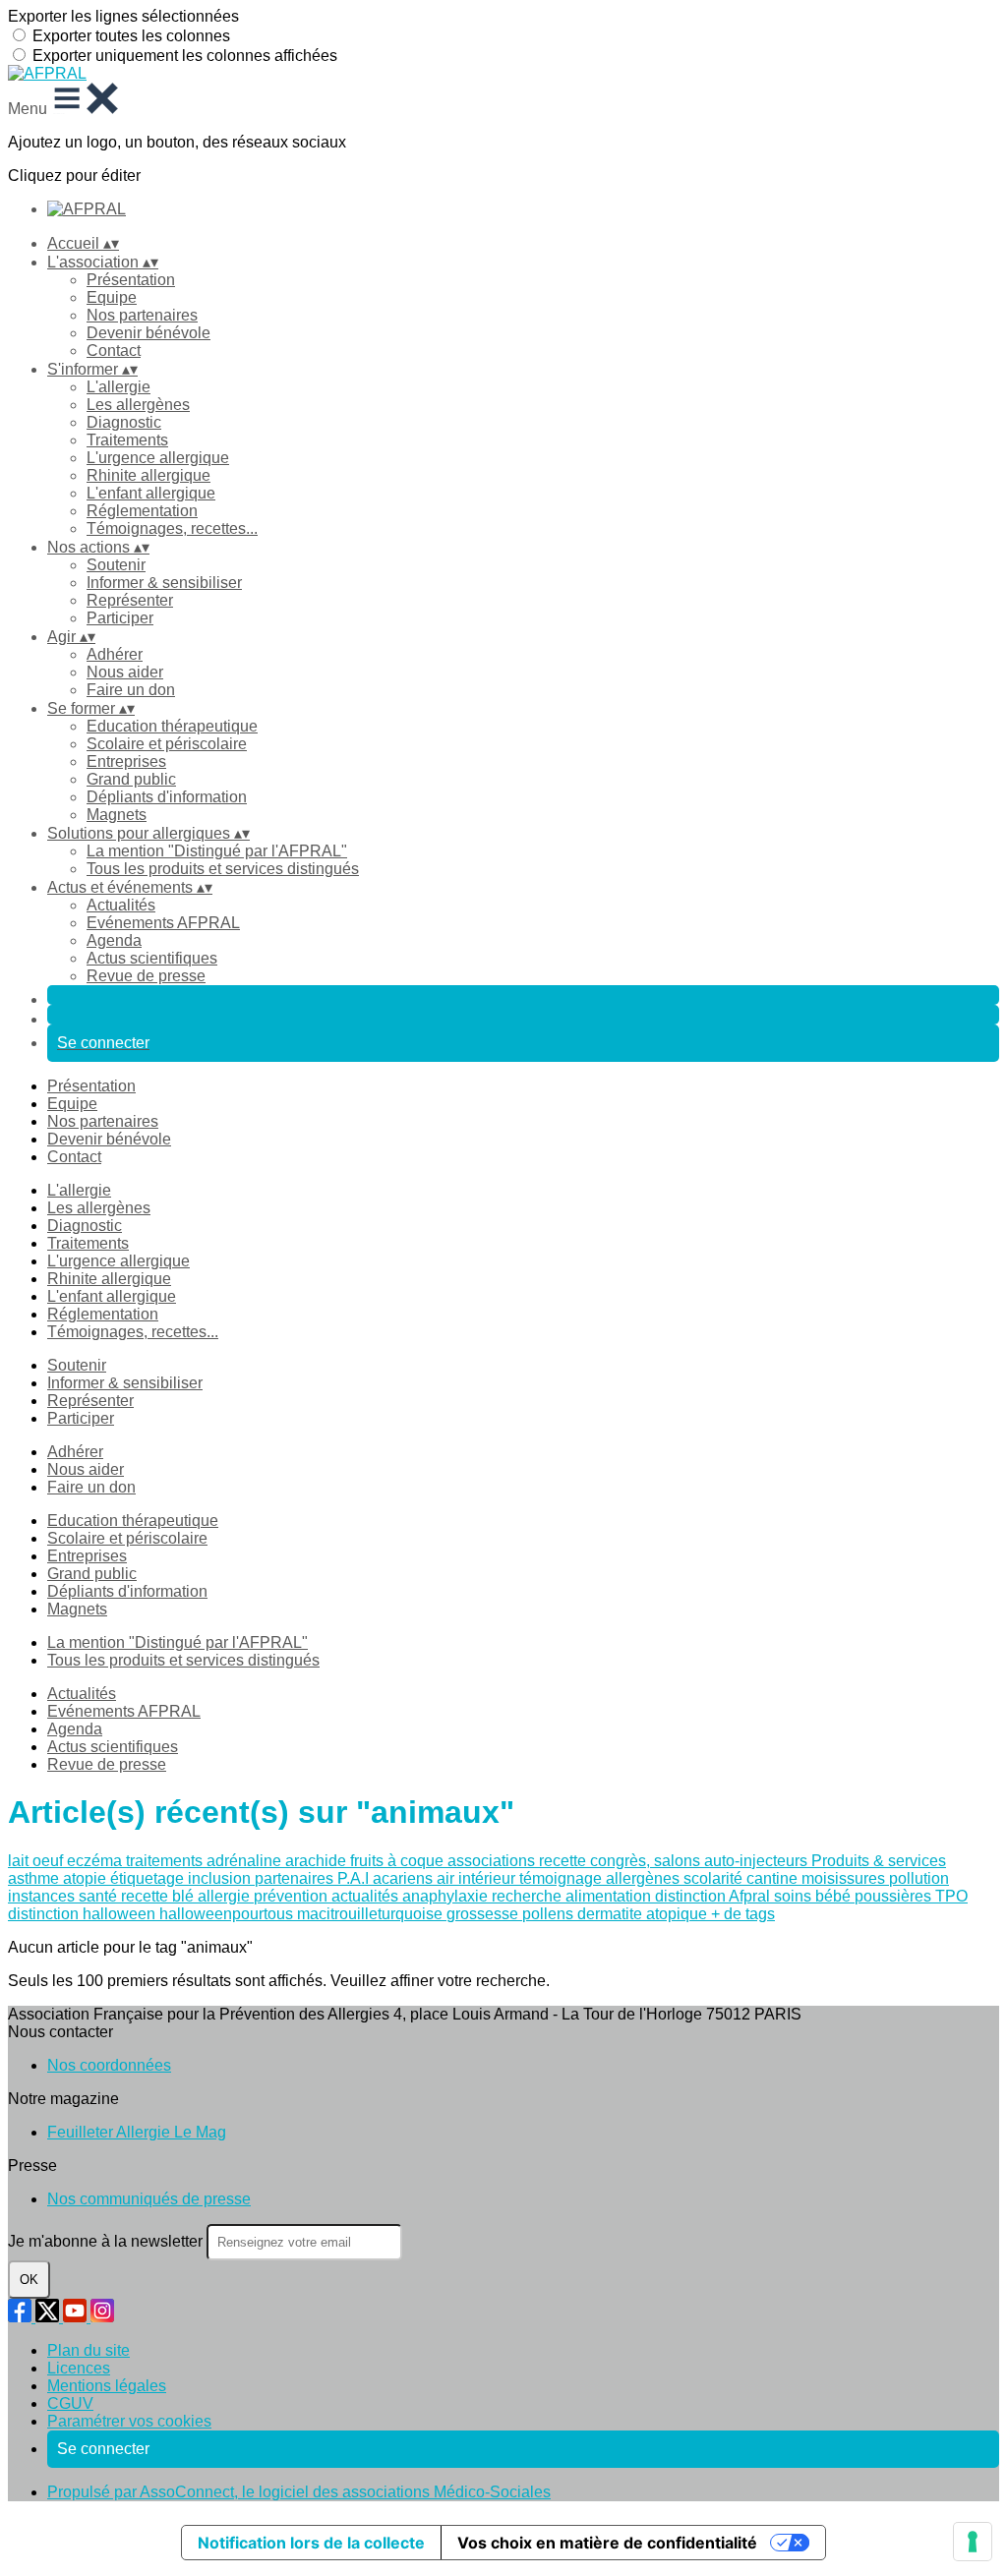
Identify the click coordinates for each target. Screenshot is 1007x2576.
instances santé (64, 1896)
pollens (550, 1914)
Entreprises (126, 761)
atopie (87, 1878)
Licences (79, 2368)
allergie (226, 1896)
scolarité (715, 1878)
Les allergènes (138, 405)
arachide (318, 1861)
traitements (166, 1861)
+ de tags (743, 1914)
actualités (367, 1896)
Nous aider (125, 672)
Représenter (130, 600)
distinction (45, 1914)
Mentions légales (107, 2386)
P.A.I (355, 1878)
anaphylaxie (447, 1896)
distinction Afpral (714, 1896)
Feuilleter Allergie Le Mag (137, 2132)
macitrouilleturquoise (372, 1914)
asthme (35, 1878)
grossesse (484, 1914)
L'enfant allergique (151, 493)
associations (493, 1861)
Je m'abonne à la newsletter (107, 2241)
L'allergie (118, 387)
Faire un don (131, 690)
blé (185, 1896)
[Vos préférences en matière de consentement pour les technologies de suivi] (973, 2542)
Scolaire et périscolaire (167, 744)
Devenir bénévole (148, 333)
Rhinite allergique (148, 475)
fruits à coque (399, 1861)
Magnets (117, 815)
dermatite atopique (644, 1914)
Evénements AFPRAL (163, 923)
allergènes (645, 1878)
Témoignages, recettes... (172, 528)
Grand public (131, 779)
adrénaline (246, 1861)
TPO (951, 1896)
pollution (919, 1878)
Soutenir (116, 565)
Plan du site (89, 2350)
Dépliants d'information (167, 797)
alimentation (610, 1896)
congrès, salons (647, 1861)
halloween (121, 1914)
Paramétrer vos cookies (129, 2421)
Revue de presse (146, 976)
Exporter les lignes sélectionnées (123, 16)
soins (795, 1896)
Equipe (112, 297)
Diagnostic (124, 422)
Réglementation (142, 511)
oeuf (50, 1861)
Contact (114, 351)
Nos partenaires (142, 315)
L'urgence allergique (158, 458)
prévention (293, 1896)
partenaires (296, 1878)
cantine (774, 1878)
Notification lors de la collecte (311, 2543)
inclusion (221, 1878)
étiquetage (149, 1878)
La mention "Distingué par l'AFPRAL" (217, 851)
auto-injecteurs (758, 1861)
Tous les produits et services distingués (223, 869)
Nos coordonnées (109, 2065)
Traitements (127, 440)
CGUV (70, 2403)
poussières (895, 1896)
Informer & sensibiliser (164, 583)
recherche (529, 1896)
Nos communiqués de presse (149, 2199)
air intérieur (478, 1878)
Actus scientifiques (152, 958)
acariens (405, 1878)
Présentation (131, 280)
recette (564, 1861)
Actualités (121, 905)
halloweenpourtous (228, 1914)
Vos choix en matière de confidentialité (607, 2543)
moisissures (845, 1878)
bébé (835, 1896)
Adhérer (115, 654)
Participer (120, 618)
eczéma (96, 1861)
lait (20, 1861)
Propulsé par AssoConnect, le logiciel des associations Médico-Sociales (299, 2492)
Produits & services (879, 1861)
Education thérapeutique (172, 726)
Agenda (114, 940)
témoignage (563, 1878)
